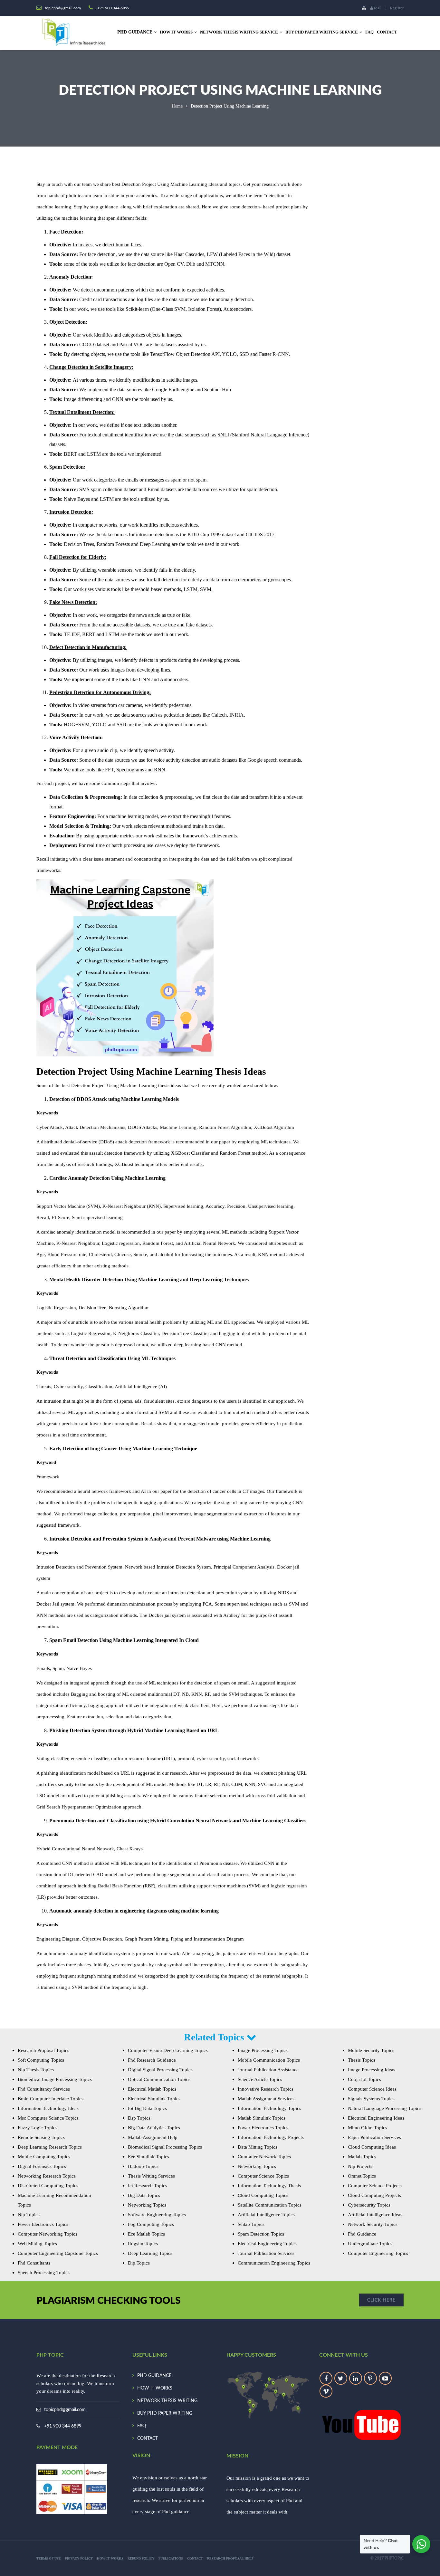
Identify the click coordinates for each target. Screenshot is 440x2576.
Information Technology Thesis (269, 2186)
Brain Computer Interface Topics (51, 2099)
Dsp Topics (139, 2118)
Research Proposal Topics (43, 2050)
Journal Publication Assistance (268, 2070)
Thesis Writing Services (151, 2176)
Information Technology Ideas (48, 2108)
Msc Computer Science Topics (48, 2118)
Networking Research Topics (47, 2176)
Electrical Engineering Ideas (376, 2118)
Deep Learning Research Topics (50, 2147)
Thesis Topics (362, 2060)
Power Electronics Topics (43, 2224)
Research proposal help (230, 2558)
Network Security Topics (373, 2224)
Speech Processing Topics (44, 2273)
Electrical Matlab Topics (152, 2089)
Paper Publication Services (374, 2137)
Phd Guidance (362, 2234)
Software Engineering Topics (157, 2215)
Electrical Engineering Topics (267, 2244)
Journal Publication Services (266, 2253)
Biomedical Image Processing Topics (55, 2079)
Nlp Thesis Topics (36, 2070)
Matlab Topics (362, 2157)
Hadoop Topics (143, 2166)
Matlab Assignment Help (153, 2137)
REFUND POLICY (141, 2558)
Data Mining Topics (258, 2147)
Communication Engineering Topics (274, 2263)
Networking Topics (147, 2205)
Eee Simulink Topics (148, 2157)
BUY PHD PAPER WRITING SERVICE (322, 32)
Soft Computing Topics (41, 2060)
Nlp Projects (360, 2166)
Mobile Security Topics (371, 2050)
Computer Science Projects (375, 2186)
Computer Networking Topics (48, 2234)
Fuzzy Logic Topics (38, 2128)
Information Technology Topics (269, 2108)
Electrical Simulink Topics (154, 2099)
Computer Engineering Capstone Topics (58, 2253)
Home (177, 106)
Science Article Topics (260, 2079)
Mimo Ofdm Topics (368, 2128)
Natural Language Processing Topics (385, 2108)
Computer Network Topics (264, 2157)
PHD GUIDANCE (154, 2376)
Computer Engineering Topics (378, 2253)
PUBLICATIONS (171, 2558)
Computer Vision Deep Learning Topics (168, 2050)
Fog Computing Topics (151, 2224)
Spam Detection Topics (261, 2234)
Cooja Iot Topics (364, 2079)
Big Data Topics (144, 2195)
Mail (377, 8)
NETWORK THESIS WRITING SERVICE (239, 32)
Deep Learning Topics (150, 2253)
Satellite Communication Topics (270, 2205)
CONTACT (387, 32)
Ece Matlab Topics (146, 2234)
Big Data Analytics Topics (154, 2128)
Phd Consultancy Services (44, 2089)
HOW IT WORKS (176, 32)
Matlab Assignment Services (266, 2099)
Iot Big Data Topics (147, 2108)
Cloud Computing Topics (263, 2195)
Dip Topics (139, 2263)
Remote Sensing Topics (41, 2137)
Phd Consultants (34, 2263)
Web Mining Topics (37, 2244)
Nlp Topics (29, 2215)
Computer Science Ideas (372, 2089)
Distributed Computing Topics (48, 2186)
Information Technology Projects (271, 2137)
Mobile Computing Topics (44, 2157)
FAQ (369, 32)
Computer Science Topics (263, 2176)
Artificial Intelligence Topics (266, 2215)
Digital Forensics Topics (42, 2166)
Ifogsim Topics (143, 2244)
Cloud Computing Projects (374, 2195)
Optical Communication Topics (159, 2079)
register (397, 8)
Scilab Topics (251, 2224)
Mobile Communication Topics (269, 2060)
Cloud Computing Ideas (372, 2147)
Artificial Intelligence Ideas (375, 2215)
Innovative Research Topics (266, 2089)
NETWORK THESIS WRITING (167, 2401)
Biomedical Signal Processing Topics (165, 2147)
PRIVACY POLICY (79, 2558)
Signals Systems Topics (371, 2099)
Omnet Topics (362, 2176)
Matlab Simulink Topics (262, 2118)
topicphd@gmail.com (65, 2410)
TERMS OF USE (49, 2558)
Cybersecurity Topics (369, 2205)
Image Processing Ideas (372, 2070)
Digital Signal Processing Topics (160, 2070)
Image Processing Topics (263, 2050)
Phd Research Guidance (152, 2060)
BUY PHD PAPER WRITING (165, 2413)
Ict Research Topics (148, 2186)
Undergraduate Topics (370, 2244)
